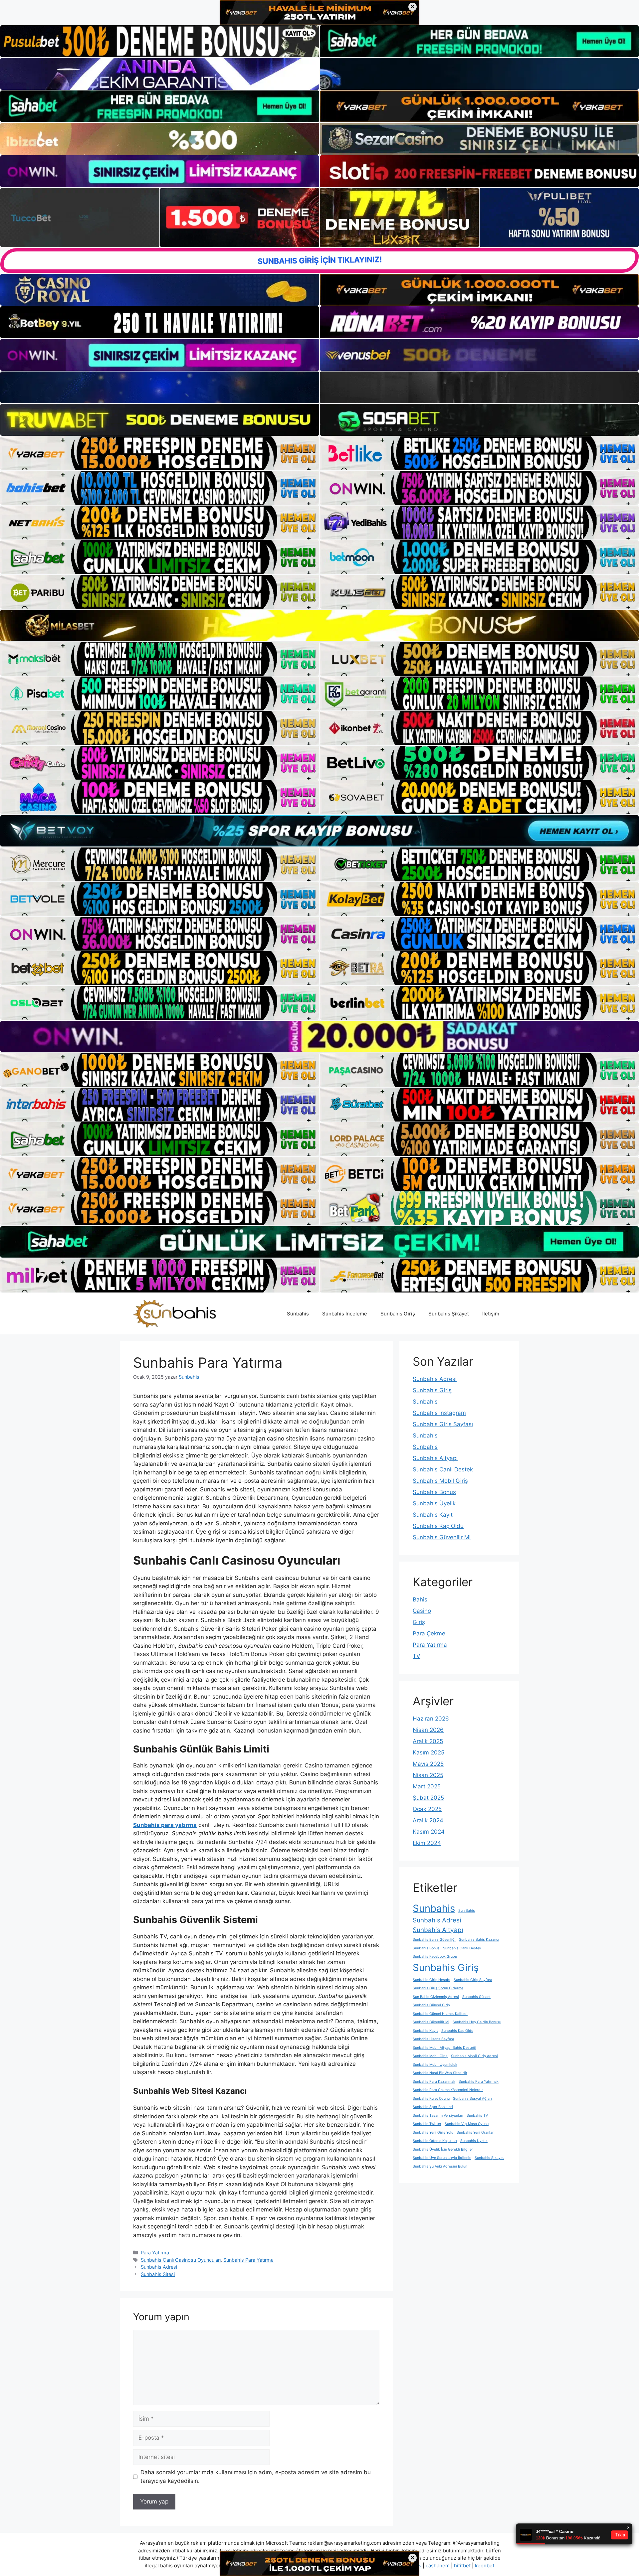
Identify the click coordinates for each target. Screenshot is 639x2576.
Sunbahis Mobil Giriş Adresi (474, 2056)
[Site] (160, 453)
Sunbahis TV (477, 2116)
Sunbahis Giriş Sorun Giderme (438, 1988)
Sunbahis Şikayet (449, 1314)
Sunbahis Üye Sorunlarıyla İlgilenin (442, 2158)
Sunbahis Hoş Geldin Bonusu (477, 2022)
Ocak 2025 (427, 1809)
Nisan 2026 (428, 1730)
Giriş (419, 1622)
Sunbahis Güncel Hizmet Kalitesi (440, 2014)
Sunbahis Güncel (476, 1997)
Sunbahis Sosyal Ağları (472, 2099)
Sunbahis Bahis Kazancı (479, 1940)
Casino (422, 1611)
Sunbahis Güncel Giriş (431, 2005)
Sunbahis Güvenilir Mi (442, 1537)
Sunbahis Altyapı (435, 1458)
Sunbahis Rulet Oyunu (431, 2099)
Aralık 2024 (428, 1820)
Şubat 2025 (428, 1798)
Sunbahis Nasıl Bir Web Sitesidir (440, 2073)
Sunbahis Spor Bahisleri (433, 2107)
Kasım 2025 (428, 1752)
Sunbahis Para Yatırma (248, 2260)
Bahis (420, 1599)
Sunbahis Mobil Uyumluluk (435, 2065)
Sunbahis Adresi (159, 2267)
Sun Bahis (467, 1911)
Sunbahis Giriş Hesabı (431, 1980)
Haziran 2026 (431, 1719)
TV (417, 1656)
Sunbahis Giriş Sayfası (443, 1424)
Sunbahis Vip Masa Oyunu (467, 2124)
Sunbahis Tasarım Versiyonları (438, 2116)
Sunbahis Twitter (427, 2124)
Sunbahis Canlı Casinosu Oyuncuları (181, 2260)
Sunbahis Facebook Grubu (435, 1957)
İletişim (491, 1314)
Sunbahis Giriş (398, 1314)
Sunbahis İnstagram (439, 1413)
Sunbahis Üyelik (434, 1503)
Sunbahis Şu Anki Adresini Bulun (440, 2166)
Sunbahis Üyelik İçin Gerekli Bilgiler (443, 2149)
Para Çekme (429, 1633)
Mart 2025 (427, 1786)
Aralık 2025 (428, 1741)
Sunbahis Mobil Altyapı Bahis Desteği (444, 2048)
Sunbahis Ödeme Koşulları (435, 2141)
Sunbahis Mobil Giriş (440, 1481)
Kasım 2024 (429, 1832)
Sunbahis (298, 1314)
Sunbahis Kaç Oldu (438, 1526)
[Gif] (319, 625)
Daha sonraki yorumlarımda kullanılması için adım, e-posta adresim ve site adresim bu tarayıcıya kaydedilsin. (256, 2477)
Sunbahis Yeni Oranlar (475, 2132)
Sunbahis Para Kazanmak (434, 2082)
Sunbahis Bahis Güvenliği (434, 1940)
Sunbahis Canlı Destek (443, 1469)
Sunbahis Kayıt (433, 1515)
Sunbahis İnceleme (345, 1314)
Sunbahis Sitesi (158, 2274)
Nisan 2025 (428, 1775)
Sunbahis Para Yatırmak (479, 2082)
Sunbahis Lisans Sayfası (433, 2039)
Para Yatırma (155, 2253)
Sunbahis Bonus (434, 1492)
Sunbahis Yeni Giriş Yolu (433, 2132)
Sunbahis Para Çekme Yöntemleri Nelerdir (448, 2090)
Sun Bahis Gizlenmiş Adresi (436, 1997)
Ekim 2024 (427, 1843)
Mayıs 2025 (428, 1764)
